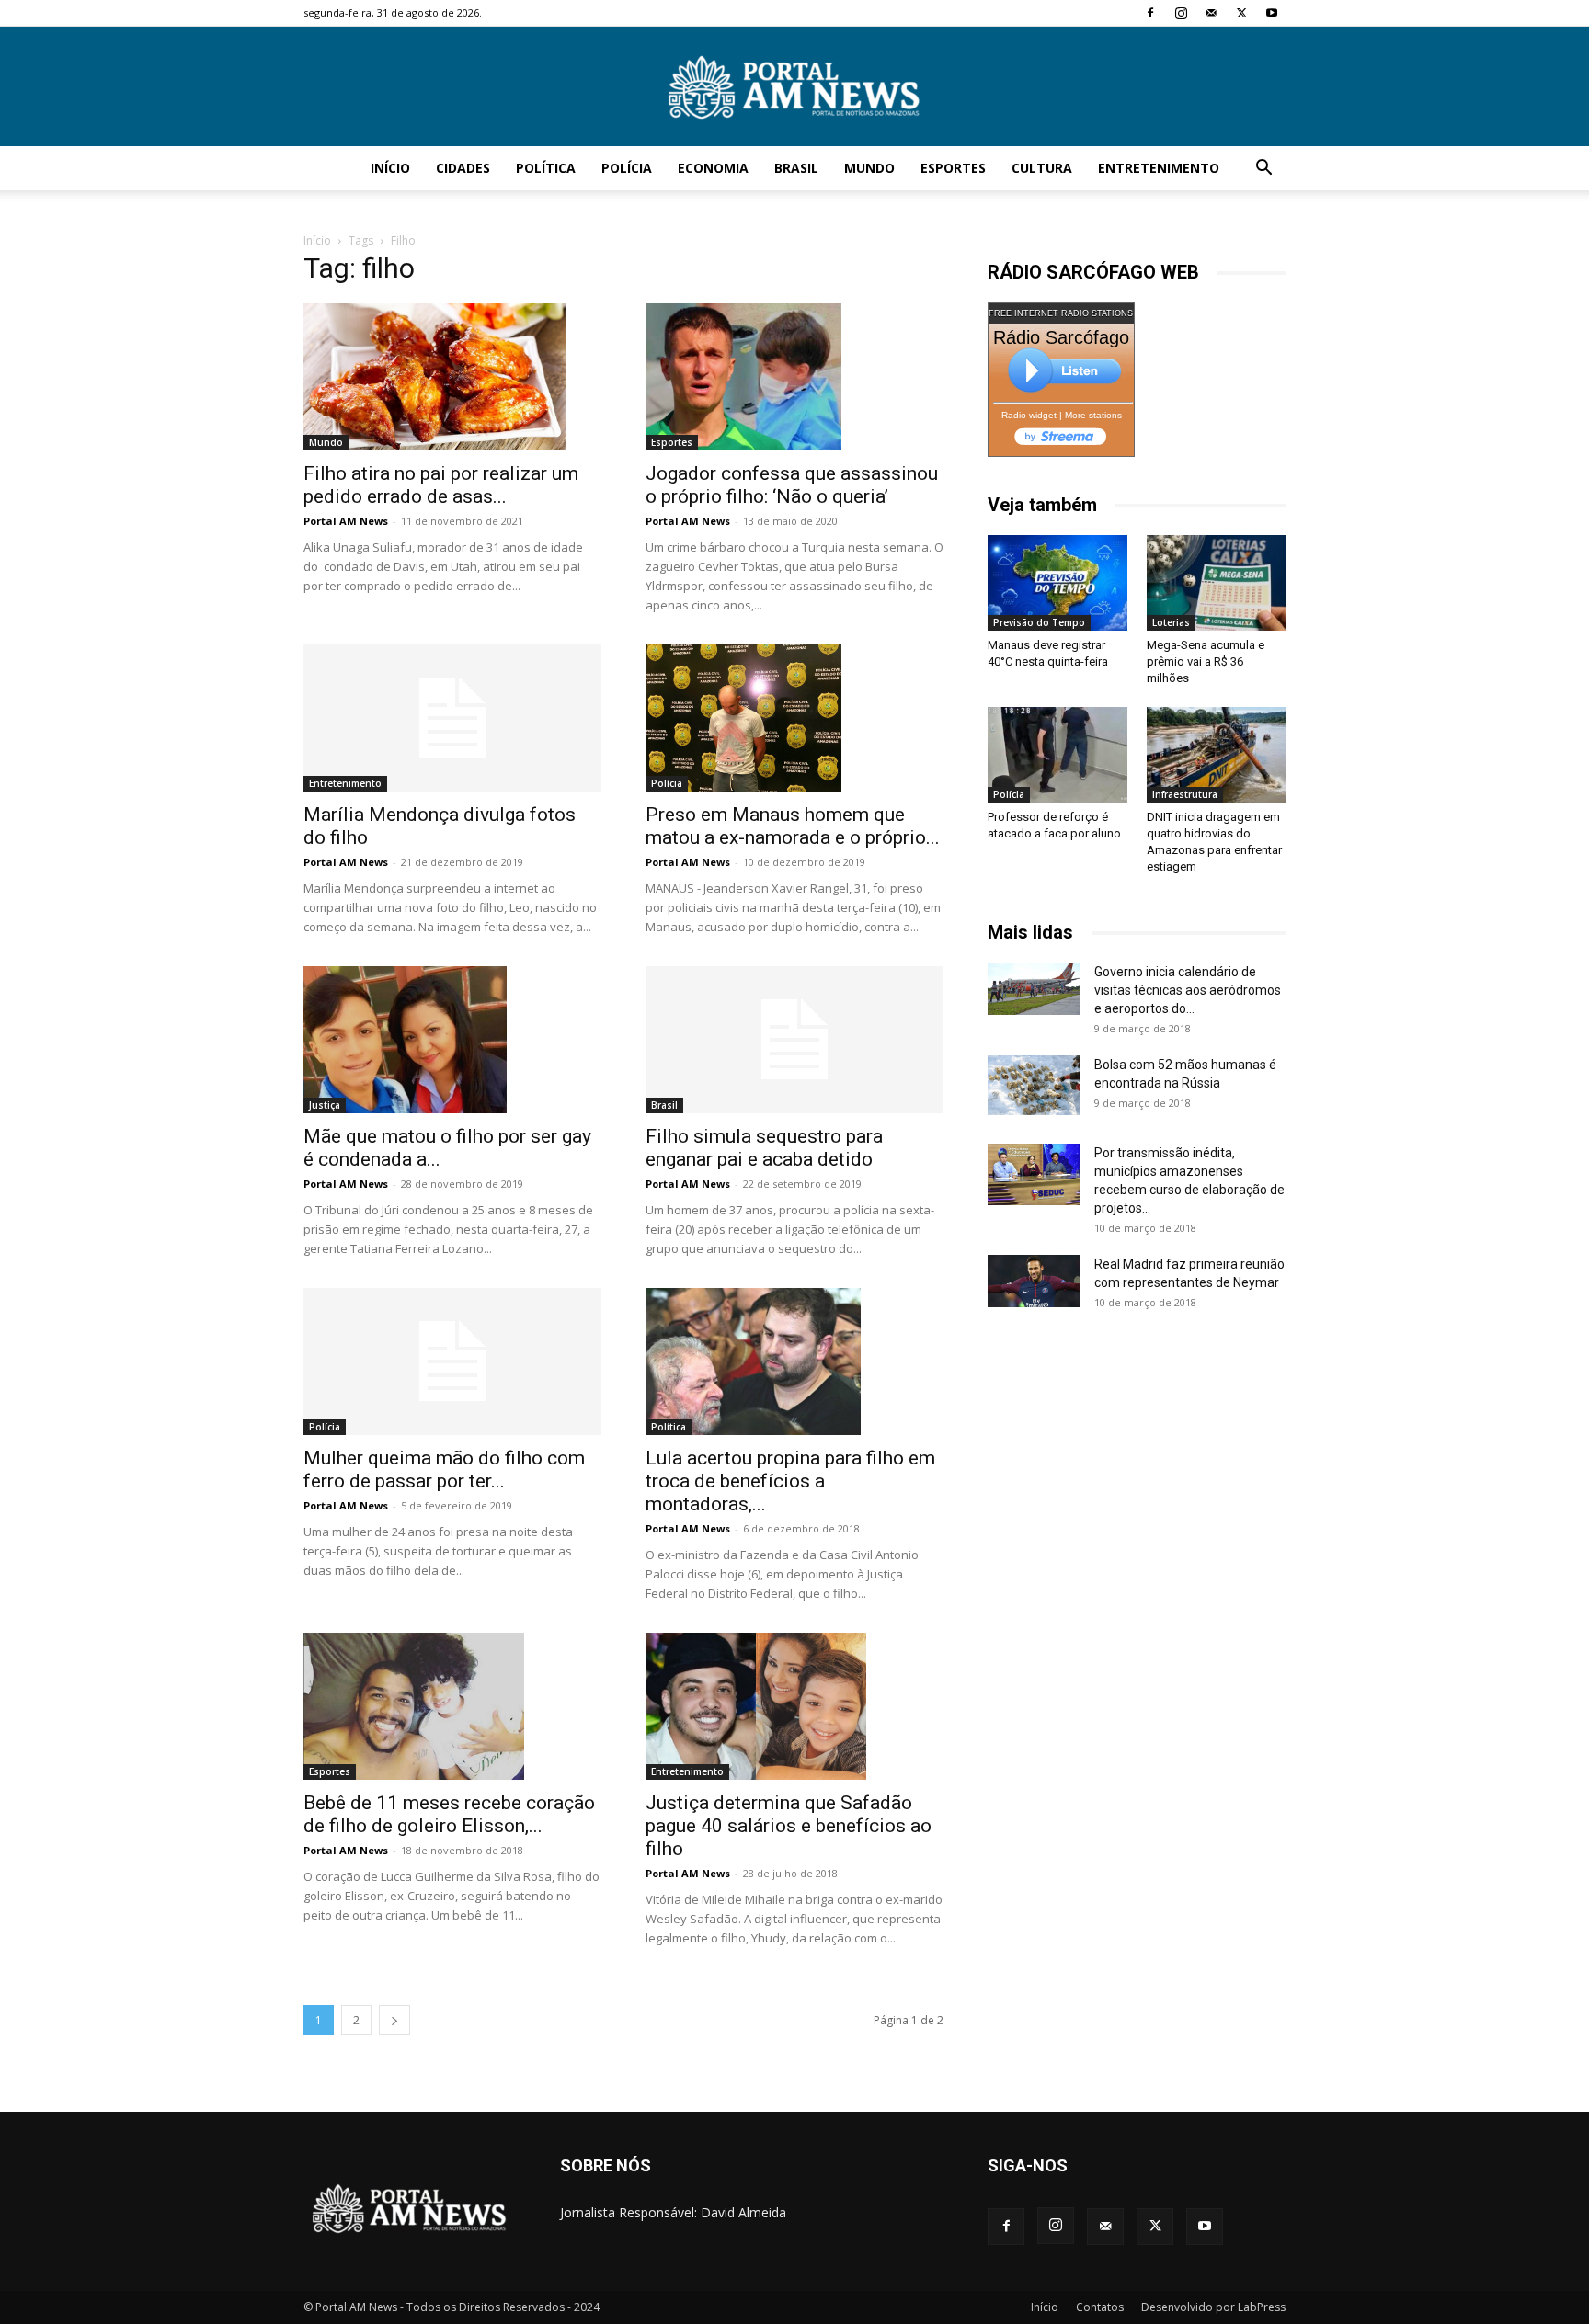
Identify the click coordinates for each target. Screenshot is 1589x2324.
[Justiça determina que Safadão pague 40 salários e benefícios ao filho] (794, 1706)
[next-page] (394, 2020)
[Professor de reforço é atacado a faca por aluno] (1057, 755)
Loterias (1171, 622)
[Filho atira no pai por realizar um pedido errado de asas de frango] (452, 377)
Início (390, 168)
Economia (713, 168)
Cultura (1042, 168)
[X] (1241, 13)
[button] (1263, 170)
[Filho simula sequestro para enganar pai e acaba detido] (794, 1040)
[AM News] (794, 87)
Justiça (325, 1105)
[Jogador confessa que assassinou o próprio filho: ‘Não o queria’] (794, 377)
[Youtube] (1272, 13)
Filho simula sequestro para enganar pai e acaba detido (764, 1148)
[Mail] (1211, 13)
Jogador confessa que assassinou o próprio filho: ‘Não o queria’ (792, 485)
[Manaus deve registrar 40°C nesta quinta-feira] (1057, 583)
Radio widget (1029, 415)
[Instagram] (1181, 13)
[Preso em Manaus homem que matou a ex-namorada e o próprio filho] (794, 718)
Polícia (627, 168)
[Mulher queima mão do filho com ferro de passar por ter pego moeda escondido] (452, 1361)
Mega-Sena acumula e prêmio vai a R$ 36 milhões (1206, 661)
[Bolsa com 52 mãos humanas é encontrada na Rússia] (1034, 1085)
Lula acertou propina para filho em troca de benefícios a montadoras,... (790, 1481)
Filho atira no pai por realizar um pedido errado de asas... (441, 485)
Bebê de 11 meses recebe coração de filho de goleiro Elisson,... (449, 1814)
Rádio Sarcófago (1061, 337)
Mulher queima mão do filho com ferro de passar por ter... (444, 1470)
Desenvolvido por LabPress (1213, 2307)
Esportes (953, 168)
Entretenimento (1159, 168)
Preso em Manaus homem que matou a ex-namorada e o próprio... (793, 826)
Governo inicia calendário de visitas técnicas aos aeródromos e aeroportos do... (1188, 990)
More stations (1093, 415)
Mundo (869, 168)
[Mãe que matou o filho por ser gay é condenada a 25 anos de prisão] (452, 1040)
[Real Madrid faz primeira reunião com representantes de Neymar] (1034, 1281)
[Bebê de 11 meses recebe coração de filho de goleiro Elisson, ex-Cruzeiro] (452, 1706)
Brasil (796, 168)
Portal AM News (346, 521)
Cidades (463, 168)
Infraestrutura (1185, 794)
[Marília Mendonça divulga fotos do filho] (452, 718)
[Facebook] (1150, 13)
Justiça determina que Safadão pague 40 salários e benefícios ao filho (789, 1826)
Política (546, 168)
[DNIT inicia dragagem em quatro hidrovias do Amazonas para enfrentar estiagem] (1217, 755)
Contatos (1100, 2307)
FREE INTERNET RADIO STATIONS (1061, 313)
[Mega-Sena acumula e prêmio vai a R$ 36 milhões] (1217, 583)
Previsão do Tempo (1039, 622)
